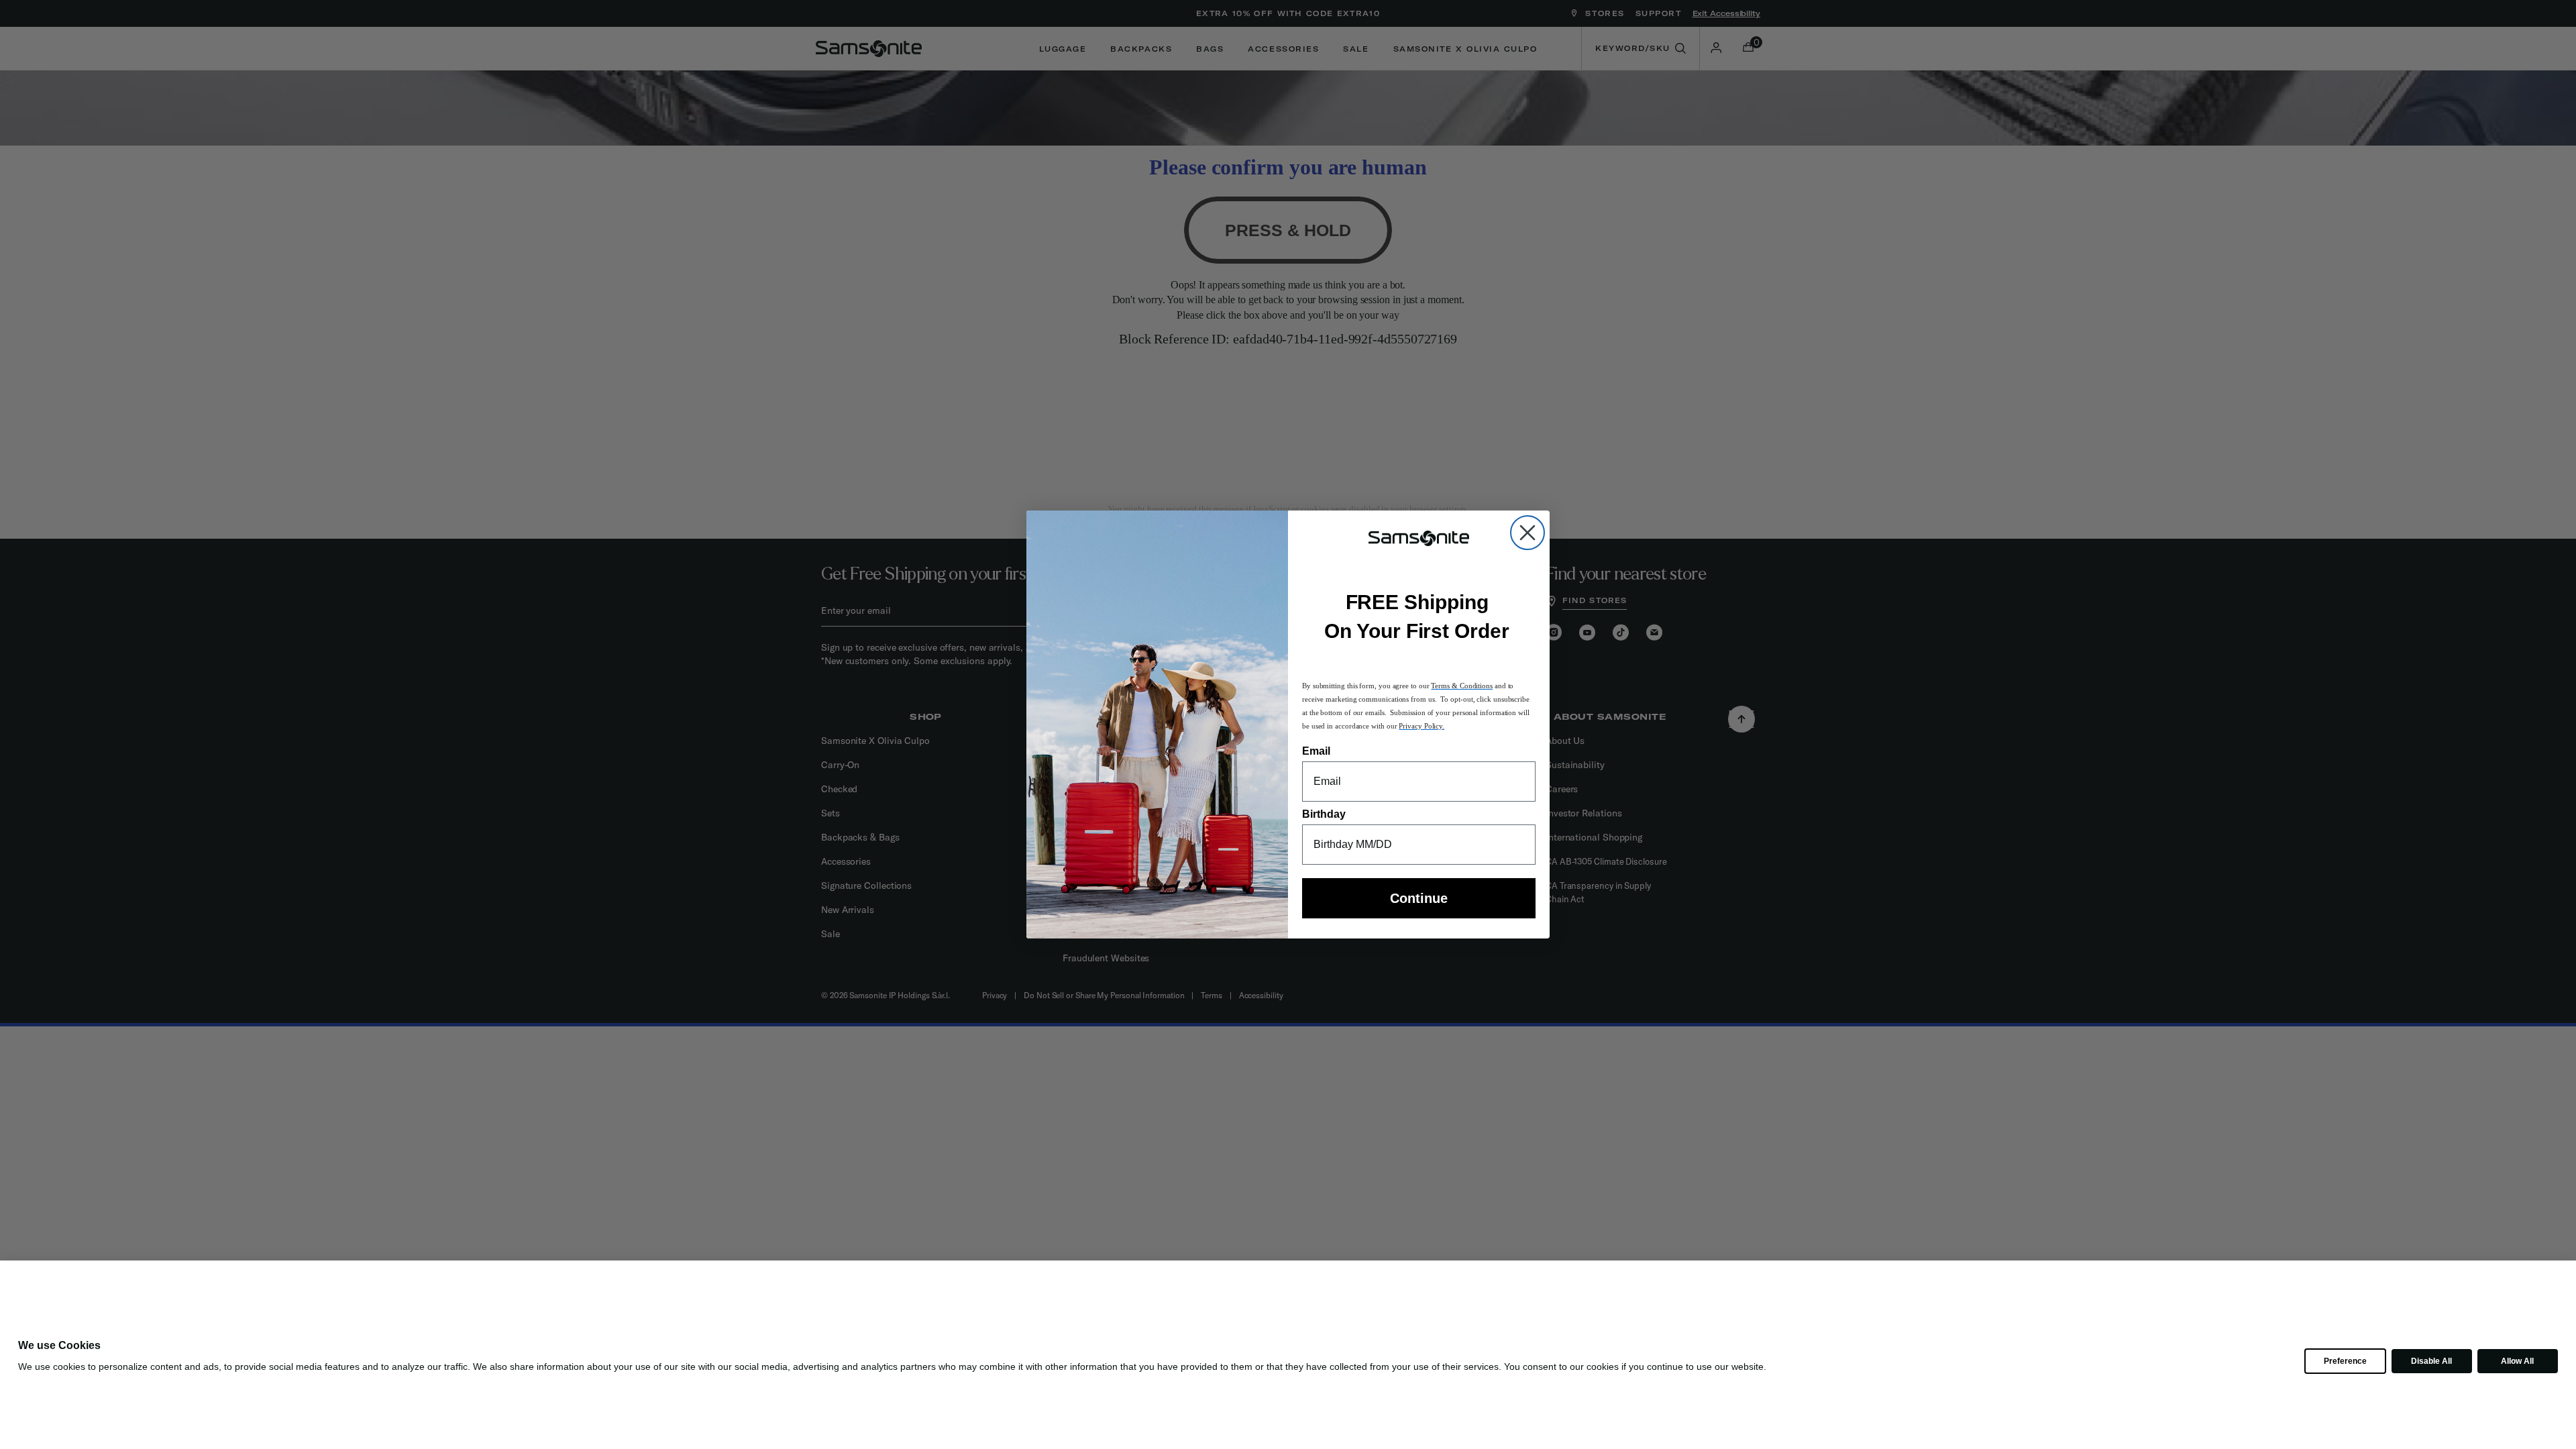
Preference (2345, 1361)
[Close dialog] (1527, 533)
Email (1316, 751)
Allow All (2517, 1361)
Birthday (1324, 814)
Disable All (2431, 1361)
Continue (1419, 898)
